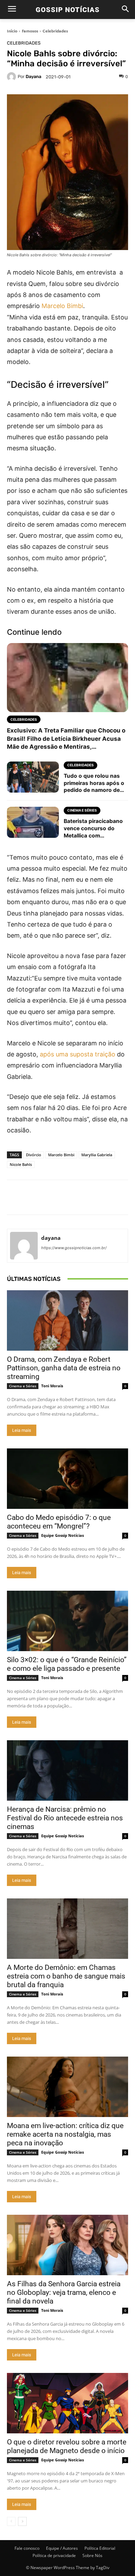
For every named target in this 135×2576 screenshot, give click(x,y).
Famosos (30, 31)
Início (12, 31)
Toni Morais (52, 1386)
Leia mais (22, 1430)
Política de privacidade (54, 2555)
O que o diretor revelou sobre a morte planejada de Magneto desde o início (67, 2446)
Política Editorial (100, 2548)
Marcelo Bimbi (62, 306)
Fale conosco (27, 2548)
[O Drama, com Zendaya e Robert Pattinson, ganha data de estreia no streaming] (67, 1320)
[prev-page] (11, 2521)
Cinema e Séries (23, 1386)
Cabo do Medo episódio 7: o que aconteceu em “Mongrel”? (59, 1522)
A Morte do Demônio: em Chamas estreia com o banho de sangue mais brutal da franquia (66, 1976)
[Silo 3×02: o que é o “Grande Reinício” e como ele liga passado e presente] (67, 1621)
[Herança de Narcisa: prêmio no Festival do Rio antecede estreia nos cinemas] (67, 1770)
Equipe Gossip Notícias (62, 1535)
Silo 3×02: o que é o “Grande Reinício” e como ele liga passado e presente (67, 1664)
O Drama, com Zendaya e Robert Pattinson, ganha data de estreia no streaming (64, 1368)
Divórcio (34, 1155)
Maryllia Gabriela (97, 1155)
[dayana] (12, 77)
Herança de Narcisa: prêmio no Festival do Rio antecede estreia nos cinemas (65, 1818)
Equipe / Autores (62, 2548)
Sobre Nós (92, 2555)
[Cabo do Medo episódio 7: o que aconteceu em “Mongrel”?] (67, 1479)
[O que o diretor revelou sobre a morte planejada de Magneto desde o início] (67, 2403)
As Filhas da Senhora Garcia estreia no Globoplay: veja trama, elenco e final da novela (64, 2292)
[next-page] (22, 2521)
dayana (33, 76)
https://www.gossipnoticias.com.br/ (74, 1248)
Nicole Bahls (21, 1164)
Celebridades (55, 31)
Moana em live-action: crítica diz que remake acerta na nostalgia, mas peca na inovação (65, 2134)
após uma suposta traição (78, 1054)
